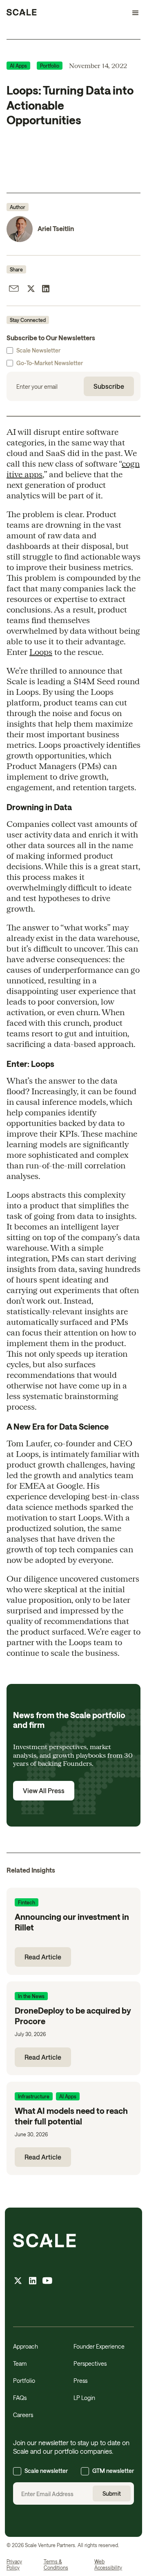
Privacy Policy (14, 2565)
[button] (132, 13)
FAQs (20, 2398)
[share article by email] (14, 290)
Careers (23, 2415)
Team (20, 2363)
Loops (41, 652)
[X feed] (18, 2282)
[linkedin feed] (33, 2282)
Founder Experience (99, 2346)
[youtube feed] (47, 2282)
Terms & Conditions (56, 2565)
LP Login (84, 2398)
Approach (26, 2346)
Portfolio (24, 2381)
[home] (22, 13)
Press (80, 2381)
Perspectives (90, 2363)
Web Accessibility (108, 2565)
